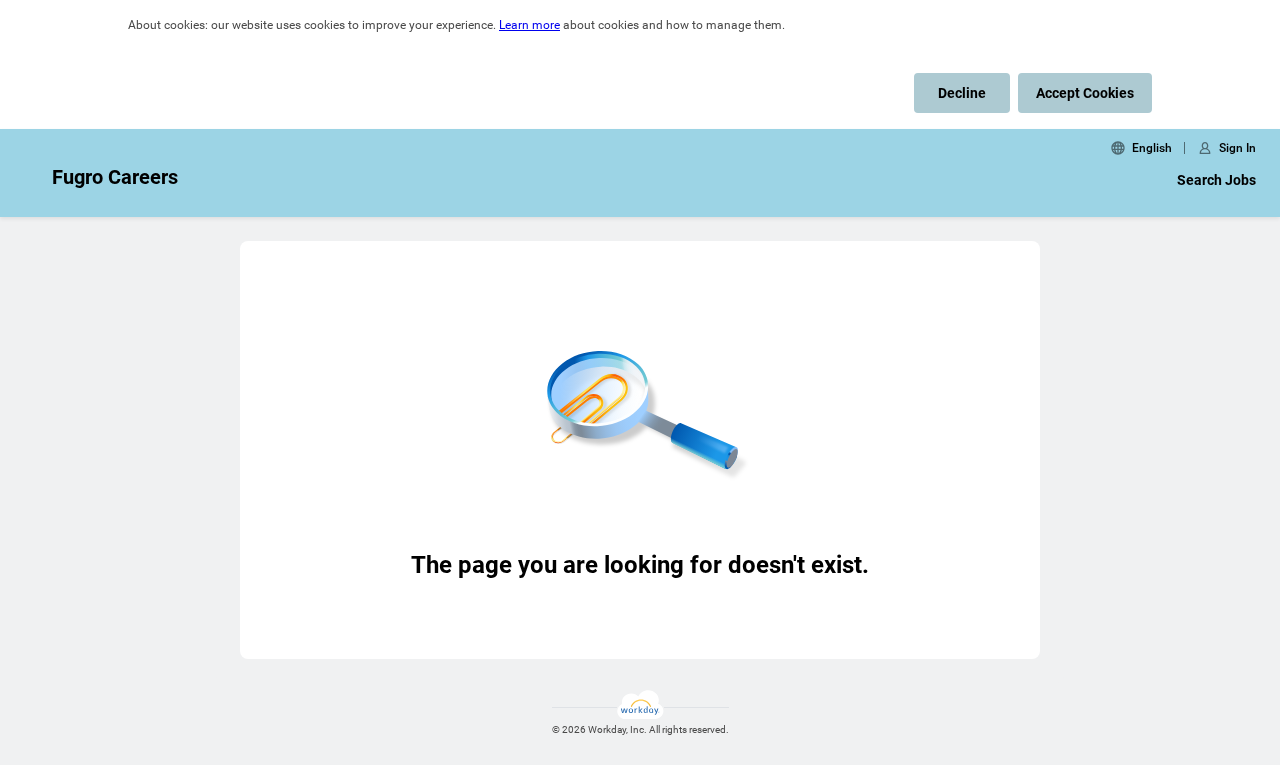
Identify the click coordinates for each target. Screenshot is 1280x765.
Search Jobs (1216, 180)
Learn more (529, 25)
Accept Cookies (1085, 93)
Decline (962, 93)
